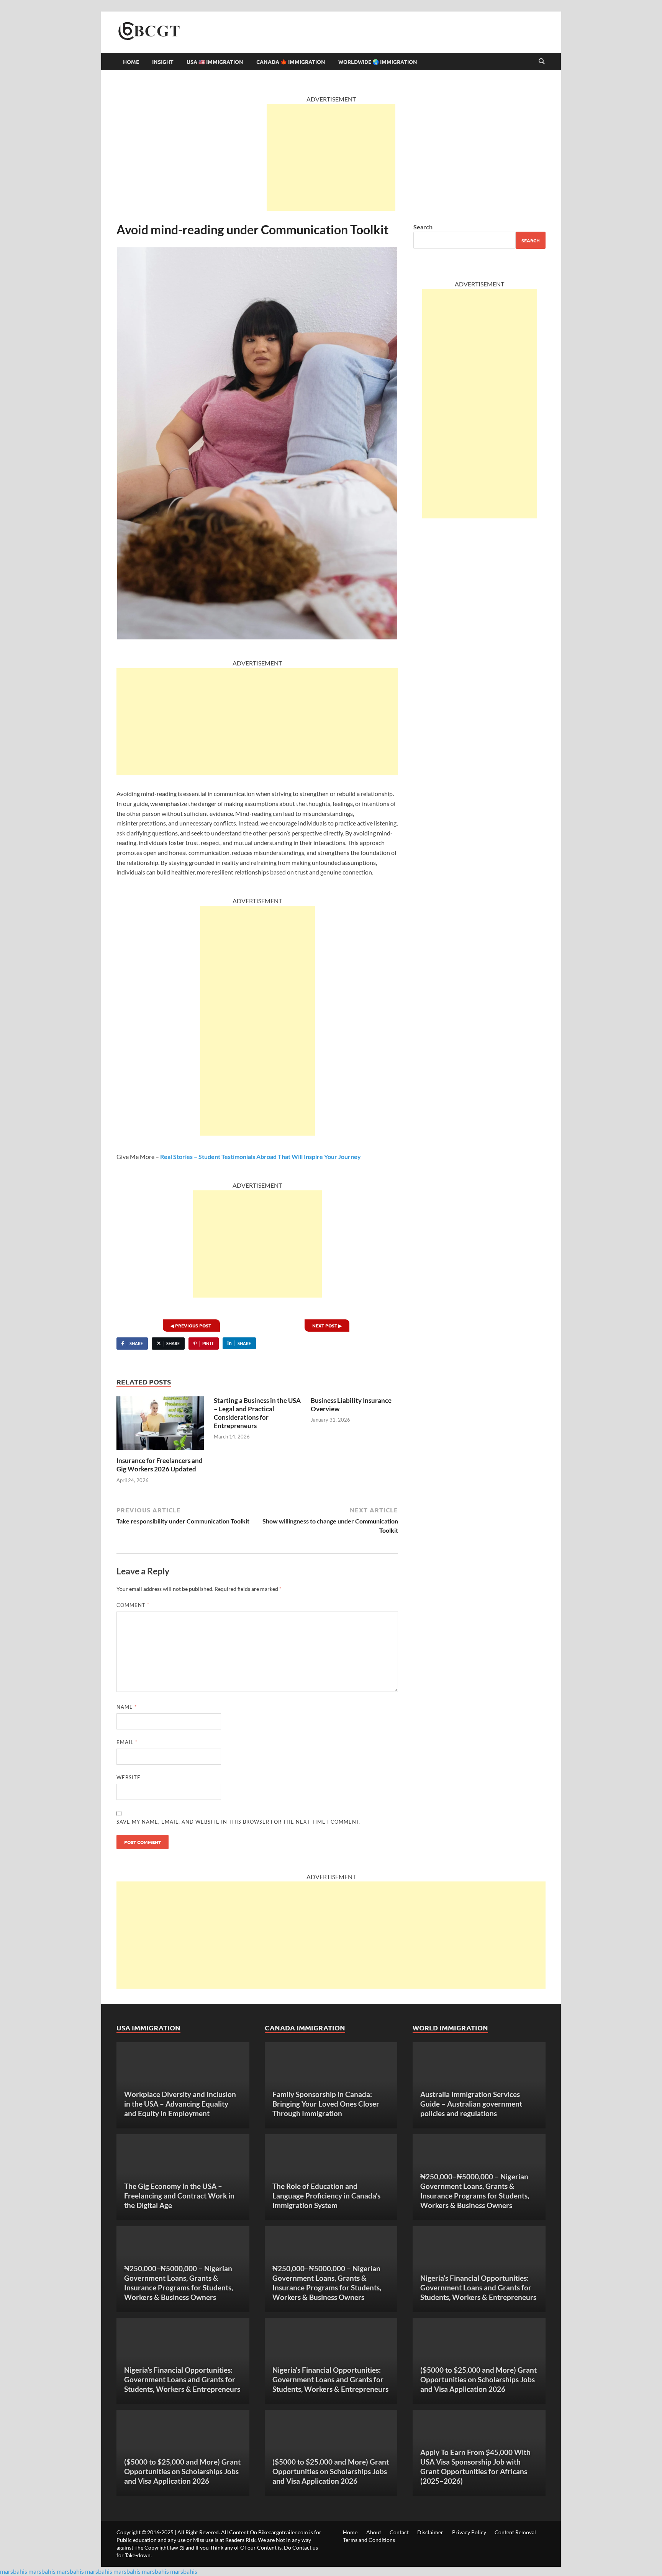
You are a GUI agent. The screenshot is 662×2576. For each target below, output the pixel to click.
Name (127, 1707)
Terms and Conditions (369, 2540)
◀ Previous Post (191, 1326)
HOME (131, 62)
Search (423, 227)
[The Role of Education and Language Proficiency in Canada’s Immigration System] (331, 2177)
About (374, 2532)
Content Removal (515, 2532)
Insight (163, 62)
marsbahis (14, 2571)
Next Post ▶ (327, 1326)
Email (127, 1742)
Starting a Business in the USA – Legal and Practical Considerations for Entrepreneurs (257, 1413)
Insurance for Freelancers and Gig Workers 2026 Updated (160, 1465)
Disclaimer (430, 2532)
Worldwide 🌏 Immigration (378, 62)
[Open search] (542, 62)
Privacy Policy (469, 2532)
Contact (399, 2532)
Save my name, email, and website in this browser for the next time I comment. (239, 1822)
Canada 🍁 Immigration (291, 62)
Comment (133, 1605)
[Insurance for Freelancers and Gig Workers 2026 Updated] (160, 1425)
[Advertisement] (331, 157)
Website (129, 1777)
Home (350, 2532)
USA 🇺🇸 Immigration (215, 62)
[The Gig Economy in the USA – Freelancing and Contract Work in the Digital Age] (183, 2177)
